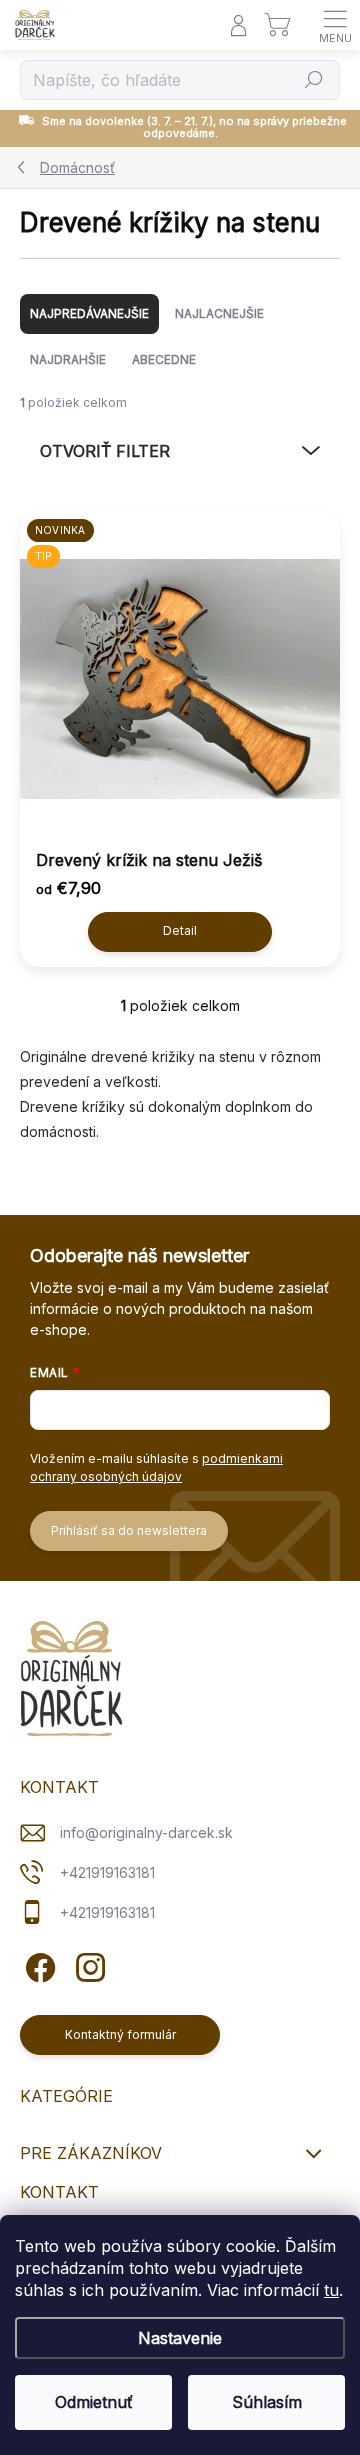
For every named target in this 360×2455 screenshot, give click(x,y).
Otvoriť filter (105, 451)
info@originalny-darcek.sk (146, 1832)
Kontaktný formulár (120, 2034)
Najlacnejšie (219, 313)
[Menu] (335, 25)
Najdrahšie (68, 359)
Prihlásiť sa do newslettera (129, 1530)
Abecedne (164, 359)
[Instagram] (87, 1964)
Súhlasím (267, 2402)
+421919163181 (107, 1872)
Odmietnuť (94, 2402)
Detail (180, 930)
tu (331, 2290)
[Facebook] (37, 1964)
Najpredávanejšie (89, 313)
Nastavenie (180, 2338)
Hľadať (314, 79)
